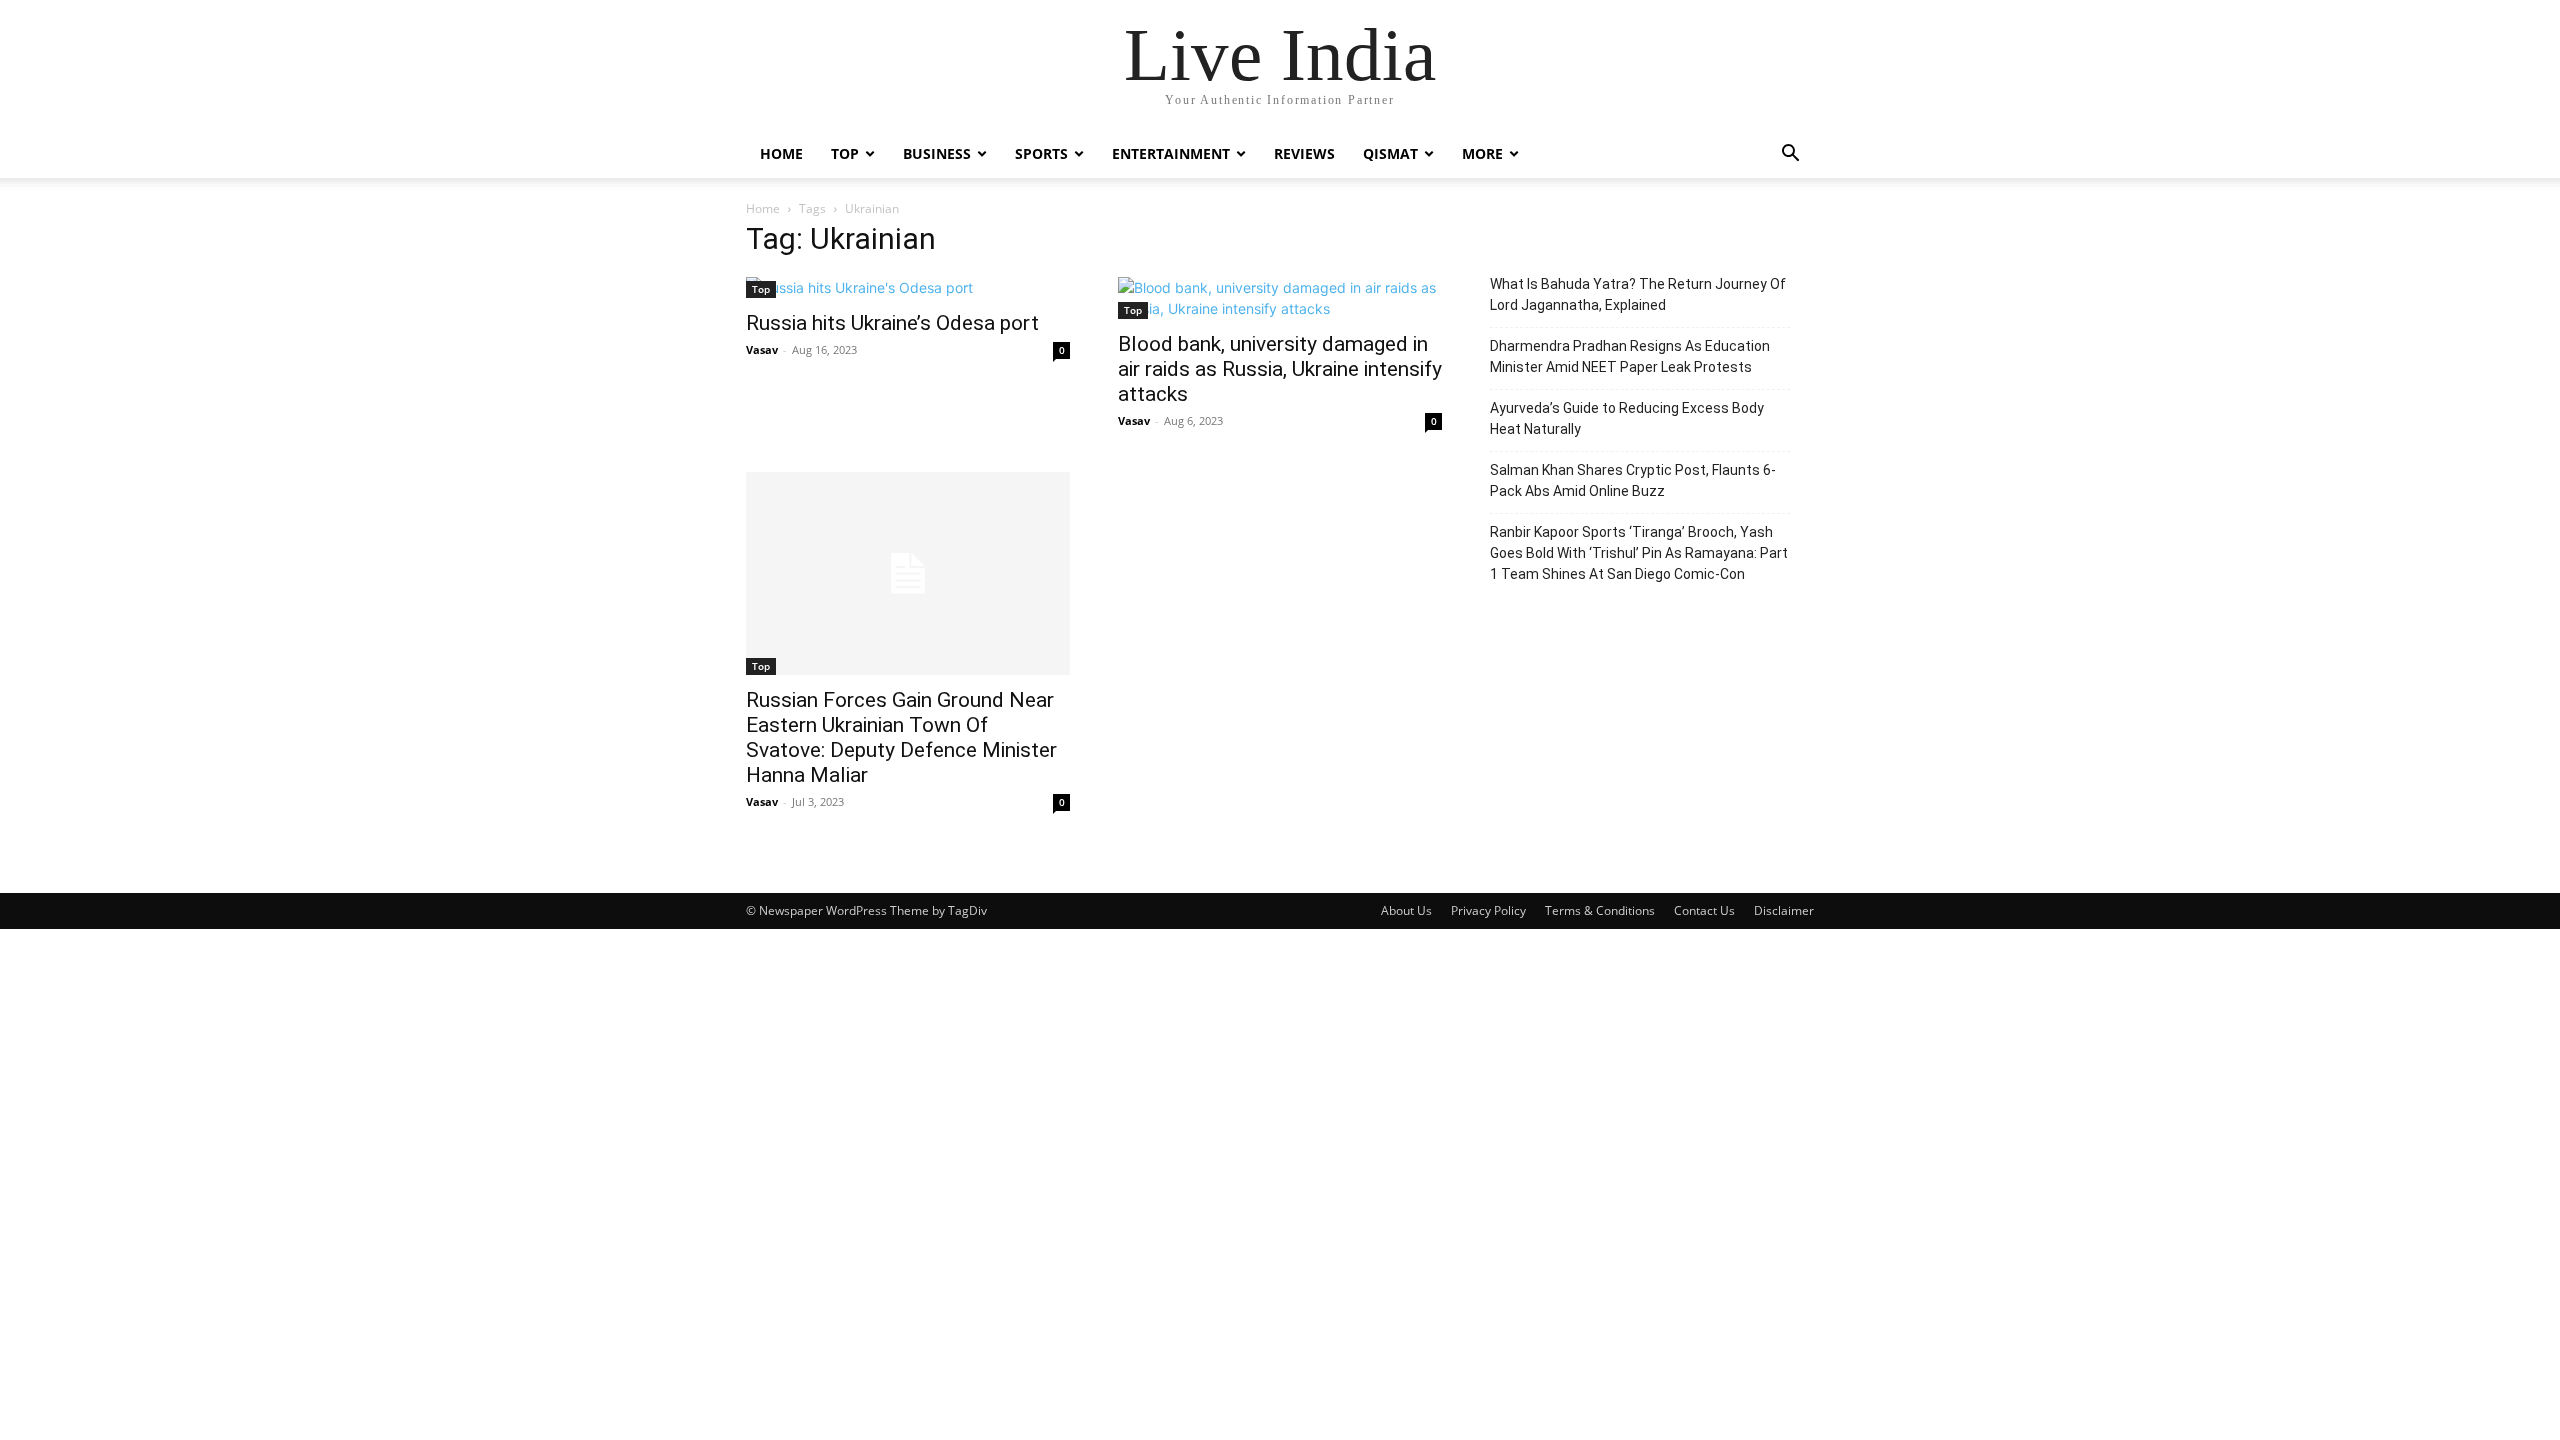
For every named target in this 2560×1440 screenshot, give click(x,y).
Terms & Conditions (1600, 910)
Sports (1041, 153)
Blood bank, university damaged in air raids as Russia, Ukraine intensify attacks (1280, 369)
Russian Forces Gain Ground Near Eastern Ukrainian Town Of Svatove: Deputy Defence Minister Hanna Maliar (901, 737)
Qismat (1390, 153)
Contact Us (1704, 910)
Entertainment (1171, 153)
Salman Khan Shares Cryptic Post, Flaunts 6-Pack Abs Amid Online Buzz (1633, 480)
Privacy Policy (1488, 910)
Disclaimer (1784, 910)
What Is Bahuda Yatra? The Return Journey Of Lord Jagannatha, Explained (1638, 294)
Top (845, 153)
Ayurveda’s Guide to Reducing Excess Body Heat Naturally (1627, 418)
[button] (1790, 155)
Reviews (1304, 153)
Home (781, 153)
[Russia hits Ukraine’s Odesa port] (908, 287)
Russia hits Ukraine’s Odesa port (892, 323)
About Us (1406, 910)
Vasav (762, 349)
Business (937, 153)
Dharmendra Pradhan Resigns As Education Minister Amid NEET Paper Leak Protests (1630, 356)
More (1482, 153)
